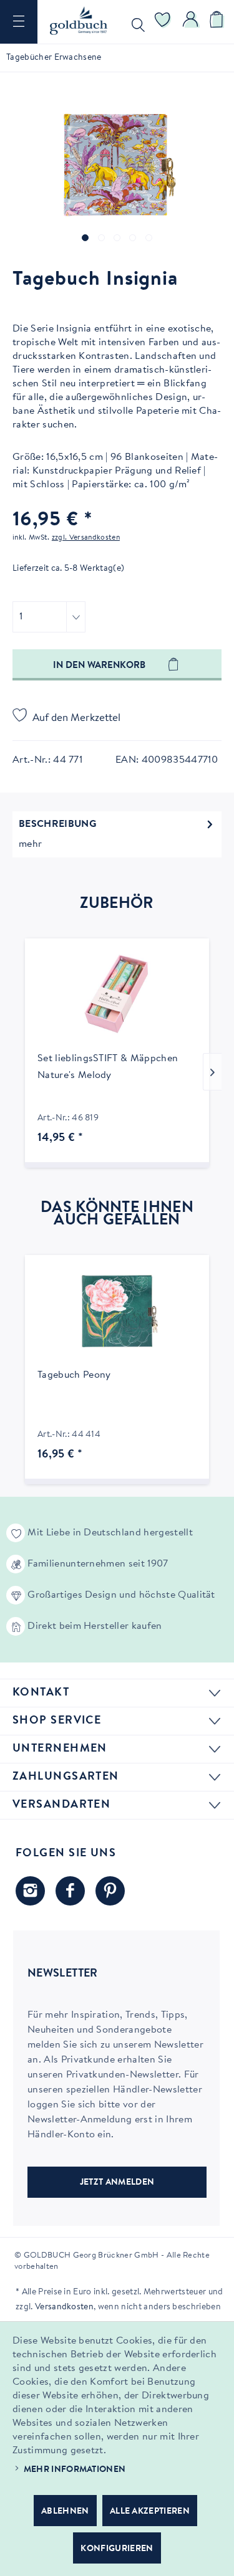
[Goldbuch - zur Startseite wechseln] (79, 21)
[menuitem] (19, 22)
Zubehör (117, 904)
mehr (30, 844)
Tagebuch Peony (74, 1375)
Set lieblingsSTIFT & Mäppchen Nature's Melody (108, 1067)
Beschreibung (57, 824)
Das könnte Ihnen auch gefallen (117, 1214)
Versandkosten (64, 2307)
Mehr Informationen (75, 2470)
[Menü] (19, 22)
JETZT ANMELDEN (117, 2183)
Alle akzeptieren (150, 2512)
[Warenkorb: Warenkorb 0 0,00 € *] (218, 22)
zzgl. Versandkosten (86, 538)
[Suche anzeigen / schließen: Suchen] (135, 22)
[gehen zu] (85, 238)
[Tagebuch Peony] (117, 1311)
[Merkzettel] (163, 22)
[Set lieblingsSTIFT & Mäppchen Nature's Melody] (117, 995)
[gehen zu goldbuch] (30, 1891)
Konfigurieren (117, 2549)
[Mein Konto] (191, 22)
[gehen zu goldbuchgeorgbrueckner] (110, 1891)
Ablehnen (65, 2512)
